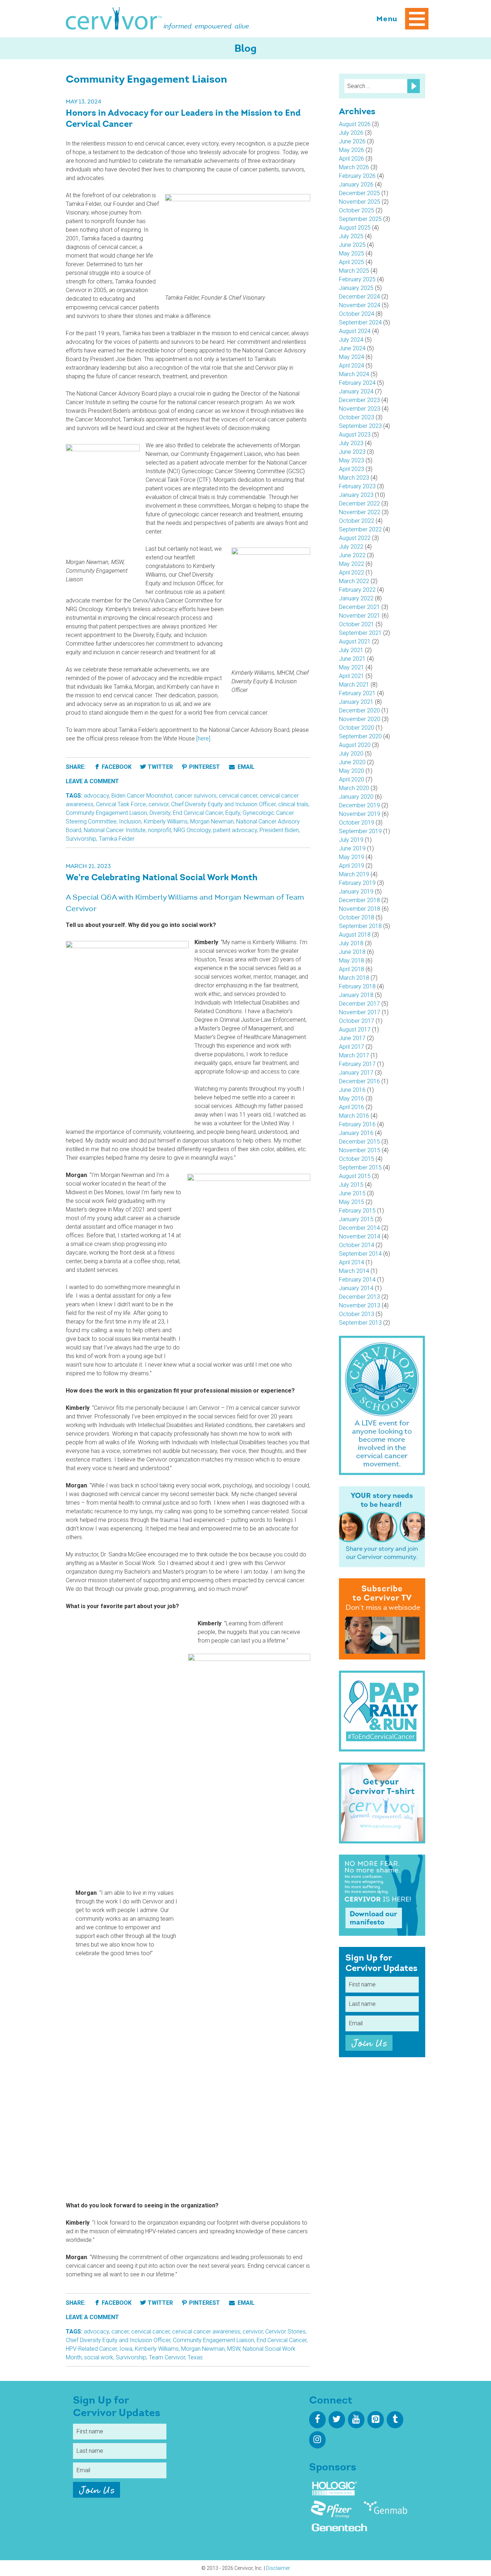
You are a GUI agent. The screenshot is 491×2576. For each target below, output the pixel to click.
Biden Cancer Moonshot (142, 796)
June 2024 (352, 348)
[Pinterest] (376, 2420)
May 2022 (352, 564)
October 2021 (357, 624)
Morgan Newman (212, 821)
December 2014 (359, 1228)
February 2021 (357, 693)
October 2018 (357, 917)
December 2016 (359, 1081)
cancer (120, 2332)
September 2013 (360, 1323)
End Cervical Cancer (198, 813)
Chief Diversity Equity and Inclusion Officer (223, 804)
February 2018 (357, 986)
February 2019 (357, 883)
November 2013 (360, 1305)
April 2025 (352, 262)
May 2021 (352, 667)
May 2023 (352, 460)
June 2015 (352, 1193)
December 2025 (359, 193)
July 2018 (351, 943)
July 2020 (351, 754)
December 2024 (359, 297)
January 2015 (356, 1219)
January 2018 (356, 995)
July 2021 (351, 650)
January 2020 (356, 797)
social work (99, 2357)
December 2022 (359, 504)
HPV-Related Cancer (91, 2349)
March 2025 (354, 271)
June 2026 (352, 141)
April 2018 (352, 969)
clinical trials (293, 804)
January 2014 (356, 1288)
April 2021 (352, 676)
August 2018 (355, 935)
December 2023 (359, 400)
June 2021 (352, 659)
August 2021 (355, 641)
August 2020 (355, 745)
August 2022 (355, 538)
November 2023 (360, 409)
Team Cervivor (167, 2357)
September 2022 (360, 529)
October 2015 (357, 1159)
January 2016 (356, 1133)
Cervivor (114, 19)
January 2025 (356, 288)
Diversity (160, 813)
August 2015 (355, 1176)
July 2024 (351, 340)
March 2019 (354, 874)
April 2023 (352, 469)
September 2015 (360, 1167)
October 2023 (357, 417)
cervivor (159, 804)
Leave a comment (92, 781)
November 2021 (360, 616)
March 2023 (354, 478)
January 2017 (356, 1073)
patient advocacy (235, 830)
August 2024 (355, 331)
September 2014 (360, 1254)
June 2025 (352, 245)
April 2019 (352, 866)
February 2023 (357, 486)
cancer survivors (196, 796)
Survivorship (81, 839)
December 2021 (359, 607)
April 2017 (352, 1047)
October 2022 (357, 521)
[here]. (204, 738)
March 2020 (354, 788)
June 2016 (352, 1090)
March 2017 (354, 1055)
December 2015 (359, 1142)
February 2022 (357, 590)
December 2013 (359, 1297)
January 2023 (356, 495)
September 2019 (360, 831)
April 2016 (352, 1107)
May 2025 (352, 253)
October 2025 (357, 210)
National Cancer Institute (115, 830)
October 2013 (357, 1314)
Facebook (117, 767)
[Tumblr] (395, 2420)
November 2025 (360, 202)
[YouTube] (356, 2420)
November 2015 (360, 1150)
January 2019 (356, 892)
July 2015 (351, 1185)
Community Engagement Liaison (106, 813)
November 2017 (360, 1012)
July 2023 (351, 443)
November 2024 (360, 305)
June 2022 (352, 555)
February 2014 (357, 1280)
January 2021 (356, 702)
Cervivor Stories (285, 2332)
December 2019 (359, 805)
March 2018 (354, 978)
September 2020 (360, 736)
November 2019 (360, 814)
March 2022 (354, 581)
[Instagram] (317, 2440)
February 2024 (357, 383)
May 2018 (352, 961)
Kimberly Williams (166, 821)
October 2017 (357, 1021)
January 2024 (356, 391)
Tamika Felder (117, 839)
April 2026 (352, 159)
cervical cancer (238, 796)
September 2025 (360, 219)
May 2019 (352, 857)
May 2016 (352, 1098)
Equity (233, 813)
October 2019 (357, 823)
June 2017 (352, 1038)
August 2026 (355, 124)
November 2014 (360, 1236)
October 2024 (357, 314)
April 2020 (352, 779)
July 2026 (351, 133)
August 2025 (355, 228)
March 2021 (354, 685)
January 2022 (356, 598)
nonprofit (160, 830)
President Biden (279, 830)
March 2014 (354, 1271)
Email (245, 767)
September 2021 (360, 633)
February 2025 (357, 279)
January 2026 (356, 184)
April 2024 (352, 366)
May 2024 (352, 357)
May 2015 (352, 1202)
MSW (234, 2349)
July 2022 (351, 547)
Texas (195, 2357)
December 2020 (359, 710)
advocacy (96, 796)
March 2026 (354, 167)
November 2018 (360, 909)
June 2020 (352, 762)
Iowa (126, 2349)
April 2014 (352, 1262)
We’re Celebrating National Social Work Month (162, 878)
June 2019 (352, 848)
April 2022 (352, 573)
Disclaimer (278, 2568)
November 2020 (360, 719)
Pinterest (205, 767)
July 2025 (351, 236)
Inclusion (130, 821)
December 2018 (359, 900)
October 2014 (357, 1245)
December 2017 (359, 1004)
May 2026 (352, 150)
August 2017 (355, 1030)
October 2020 (357, 728)
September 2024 (360, 322)
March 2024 (354, 374)
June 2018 (352, 952)
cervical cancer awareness (206, 2332)
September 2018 (360, 926)
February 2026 (357, 176)
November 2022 (360, 512)
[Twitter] (337, 2420)
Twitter (160, 767)
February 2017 (357, 1064)
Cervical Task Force (121, 804)
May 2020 (352, 771)
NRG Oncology (192, 830)
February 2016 (357, 1124)
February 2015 (357, 1211)
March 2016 (354, 1116)
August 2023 (355, 435)
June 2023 (352, 452)
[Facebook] (317, 2420)
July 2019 (351, 840)
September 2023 (360, 426)
